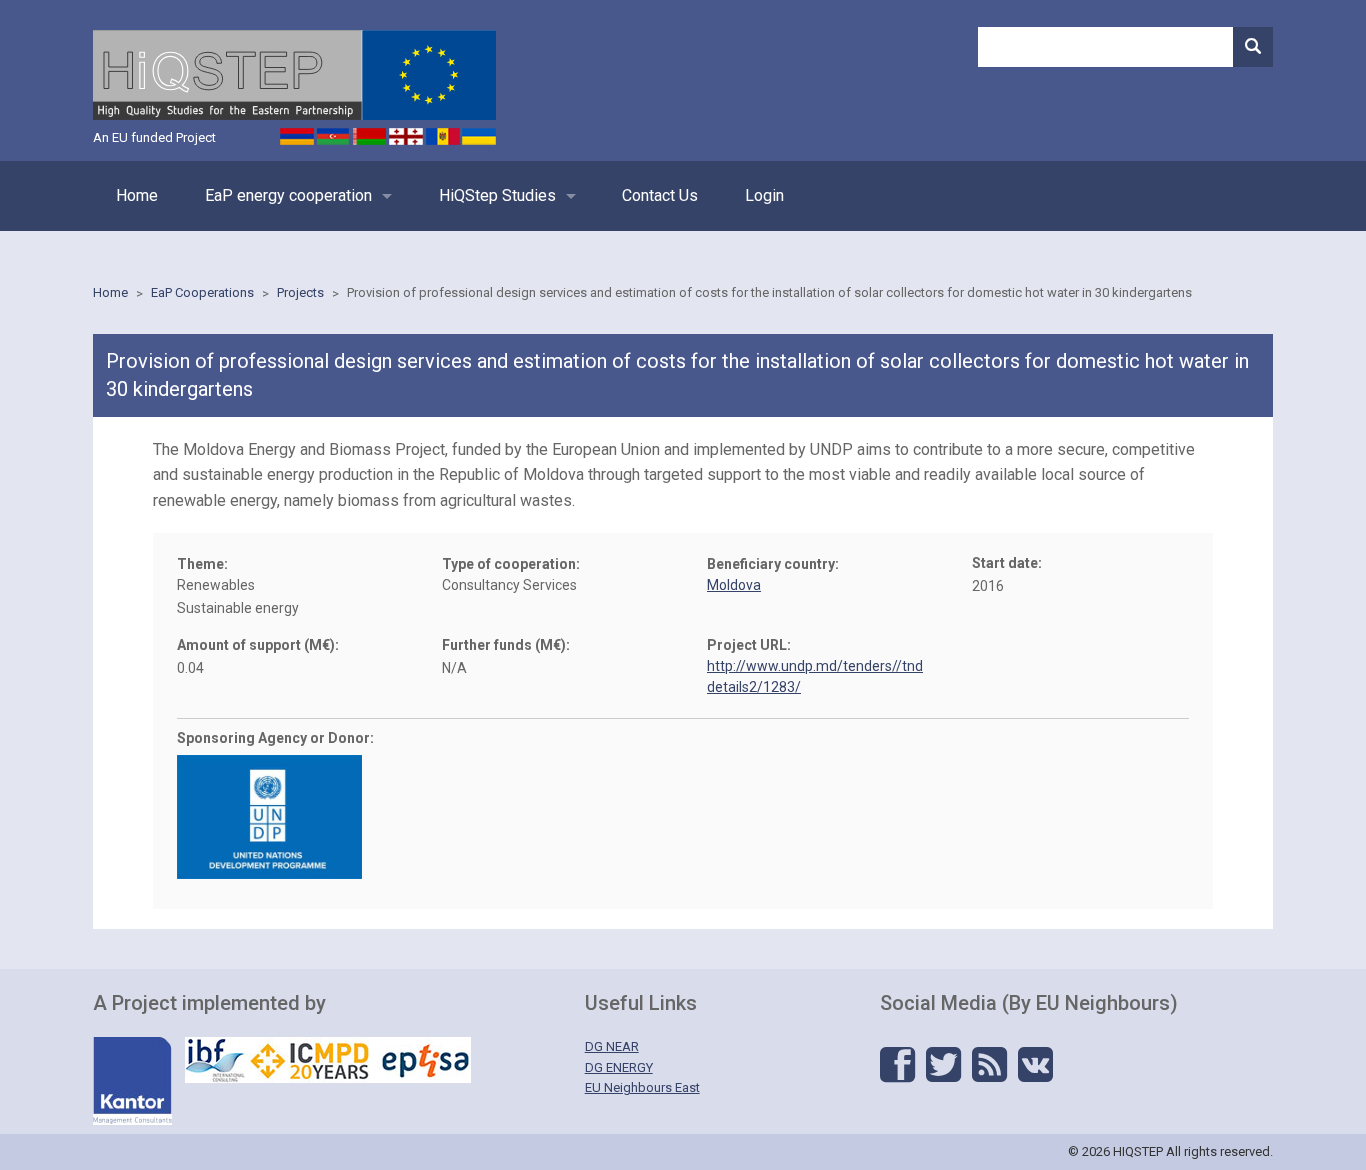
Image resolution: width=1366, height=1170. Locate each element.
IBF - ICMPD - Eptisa (328, 1060)
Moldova (734, 585)
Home (137, 195)
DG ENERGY (619, 1067)
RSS (989, 1065)
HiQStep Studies (497, 195)
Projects (300, 292)
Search (1253, 47)
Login (764, 195)
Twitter (943, 1065)
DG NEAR (612, 1046)
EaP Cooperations (202, 292)
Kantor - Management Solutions (132, 1081)
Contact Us (660, 195)
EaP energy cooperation (288, 195)
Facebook (897, 1065)
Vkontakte (1035, 1065)
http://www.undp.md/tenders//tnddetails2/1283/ (815, 676)
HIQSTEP (294, 75)
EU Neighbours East (642, 1087)
